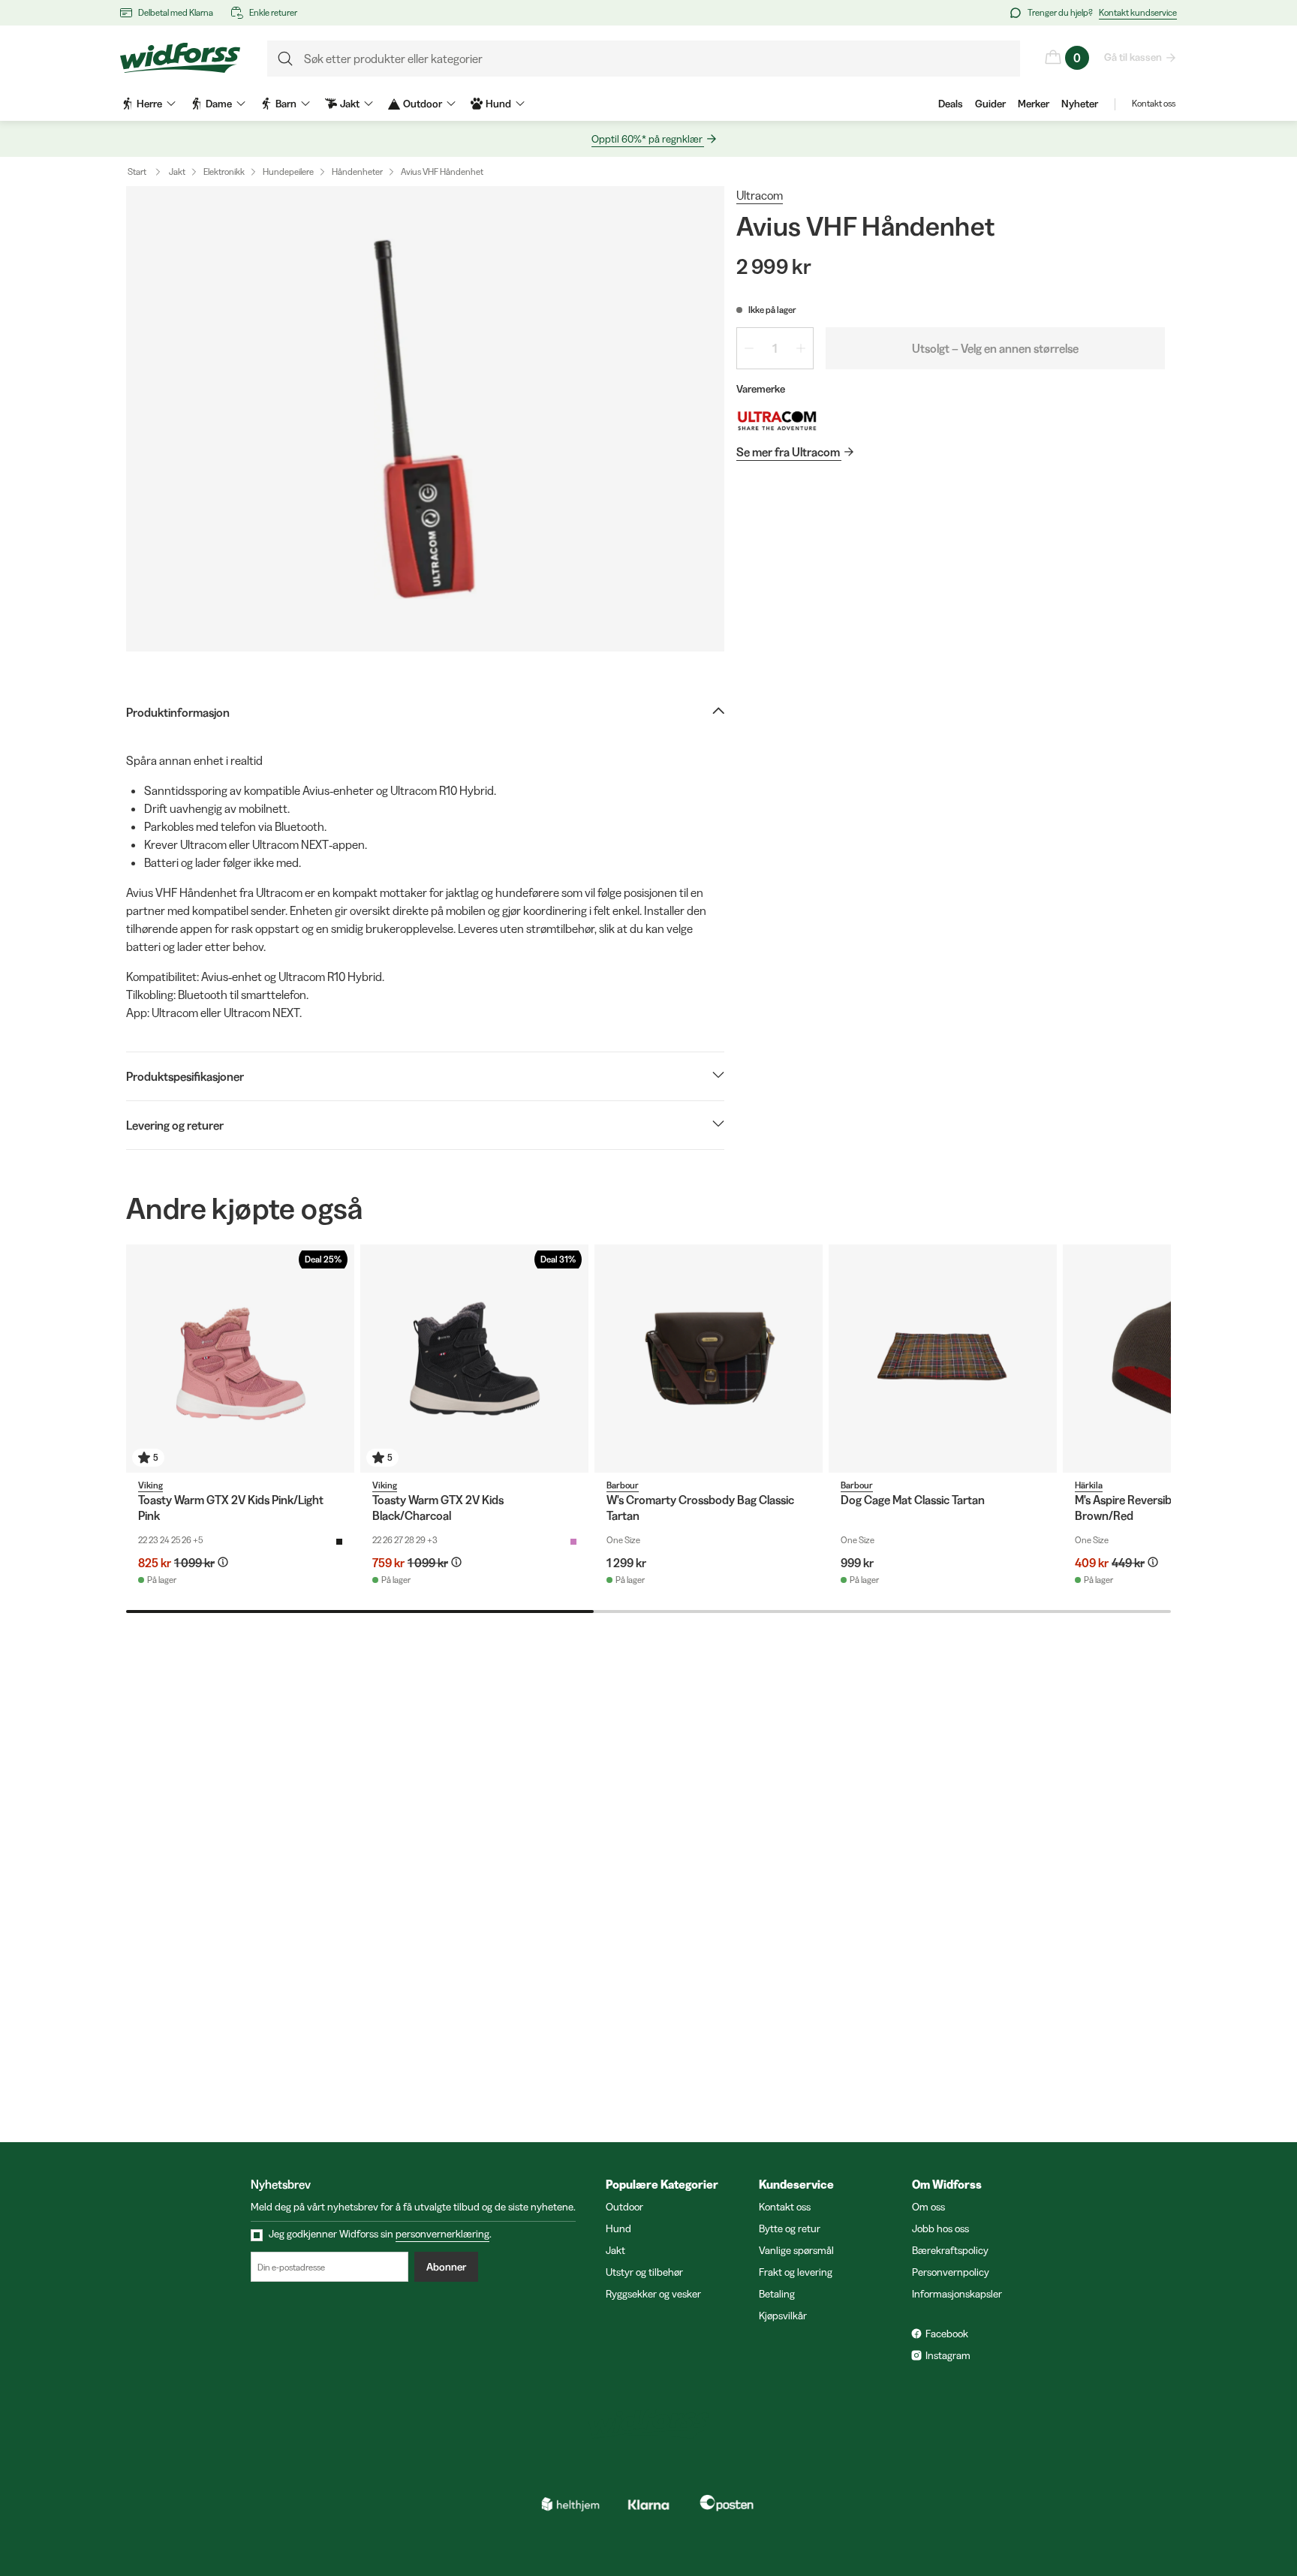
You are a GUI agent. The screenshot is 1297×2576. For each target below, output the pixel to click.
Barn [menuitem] (286, 104)
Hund (618, 2228)
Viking (150, 1485)
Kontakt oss (1154, 103)
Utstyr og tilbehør (644, 2272)
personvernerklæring (442, 2234)
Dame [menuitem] (219, 104)
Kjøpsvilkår (783, 2316)
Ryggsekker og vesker (653, 2294)
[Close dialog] (1263, 2362)
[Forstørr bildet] (425, 419)
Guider (990, 104)
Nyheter (1080, 104)
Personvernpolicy (951, 2272)
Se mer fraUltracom (788, 452)
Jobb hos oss (940, 2228)
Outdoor (624, 2207)
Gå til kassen (1133, 57)
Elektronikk (224, 172)
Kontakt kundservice (1138, 12)
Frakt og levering (796, 2272)
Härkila (1089, 1485)
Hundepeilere (288, 172)
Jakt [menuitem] (350, 104)
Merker (1034, 104)
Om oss (928, 2207)
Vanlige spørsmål (796, 2250)
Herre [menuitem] (149, 104)
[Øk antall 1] (801, 348)
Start (137, 172)
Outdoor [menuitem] (423, 104)
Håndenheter (357, 172)
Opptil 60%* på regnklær (647, 139)
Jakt (177, 172)
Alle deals (1113, 2501)
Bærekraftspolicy (950, 2250)
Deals (951, 104)
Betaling (777, 2294)
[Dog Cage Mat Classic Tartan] (943, 1359)
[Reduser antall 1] (749, 348)
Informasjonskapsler (957, 2294)
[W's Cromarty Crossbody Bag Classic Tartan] (709, 1359)
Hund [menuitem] (498, 104)
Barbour (623, 1485)
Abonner (446, 2267)
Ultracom (760, 195)
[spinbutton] (775, 348)
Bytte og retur (790, 2228)
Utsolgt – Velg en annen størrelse (995, 348)
